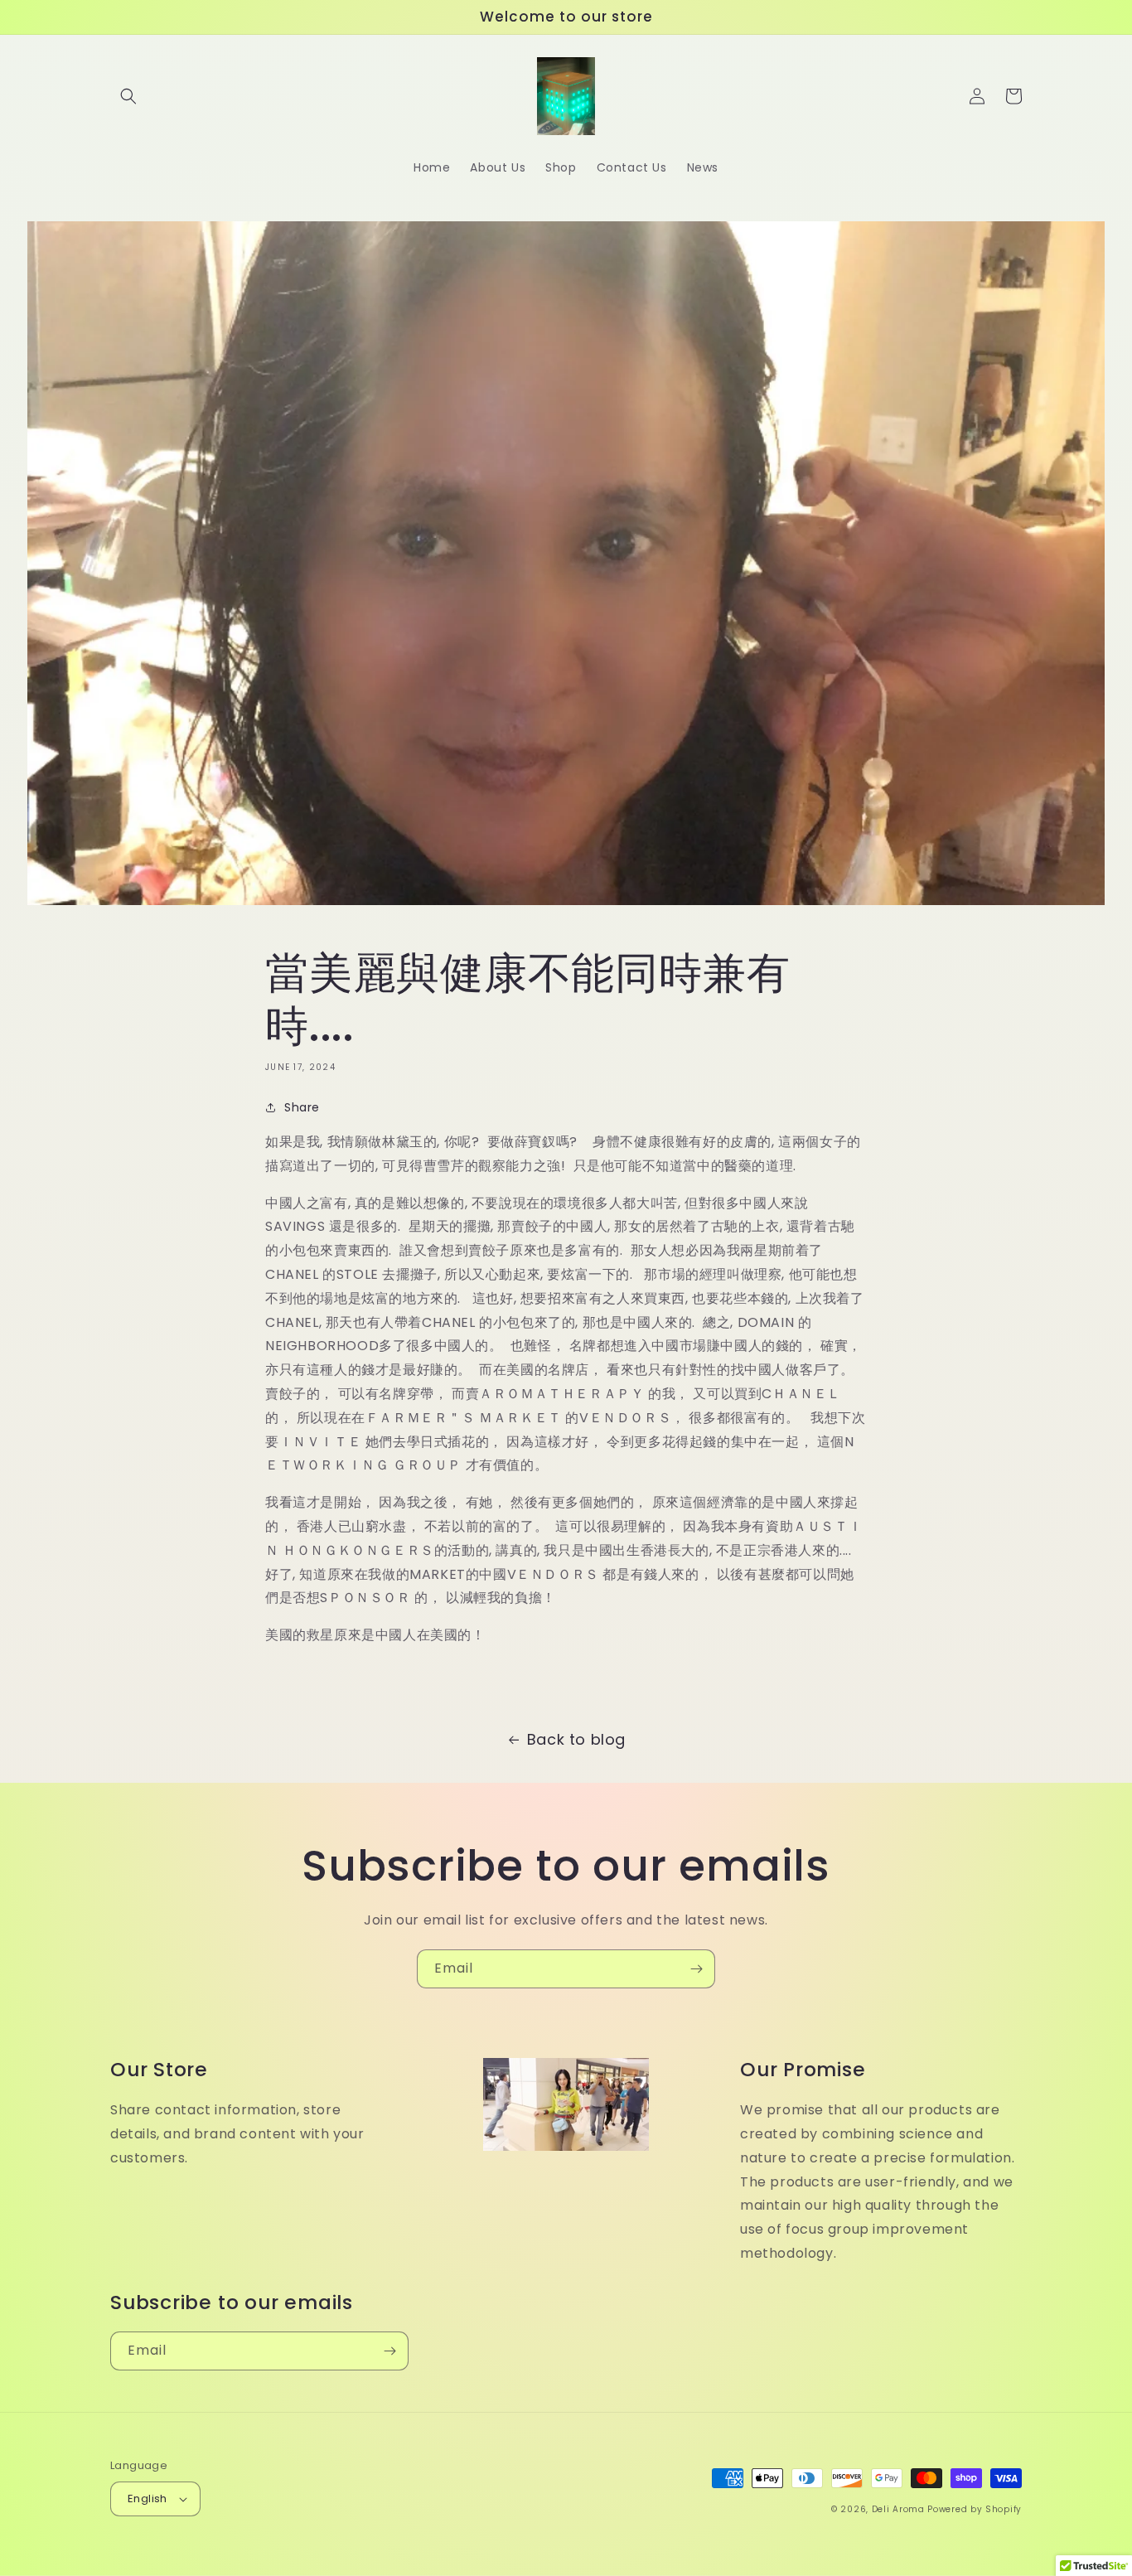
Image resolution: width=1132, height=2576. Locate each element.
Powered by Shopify (975, 2509)
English (148, 2499)
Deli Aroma (900, 2509)
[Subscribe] (696, 1969)
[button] (128, 96)
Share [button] (302, 1107)
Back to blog (576, 1739)
